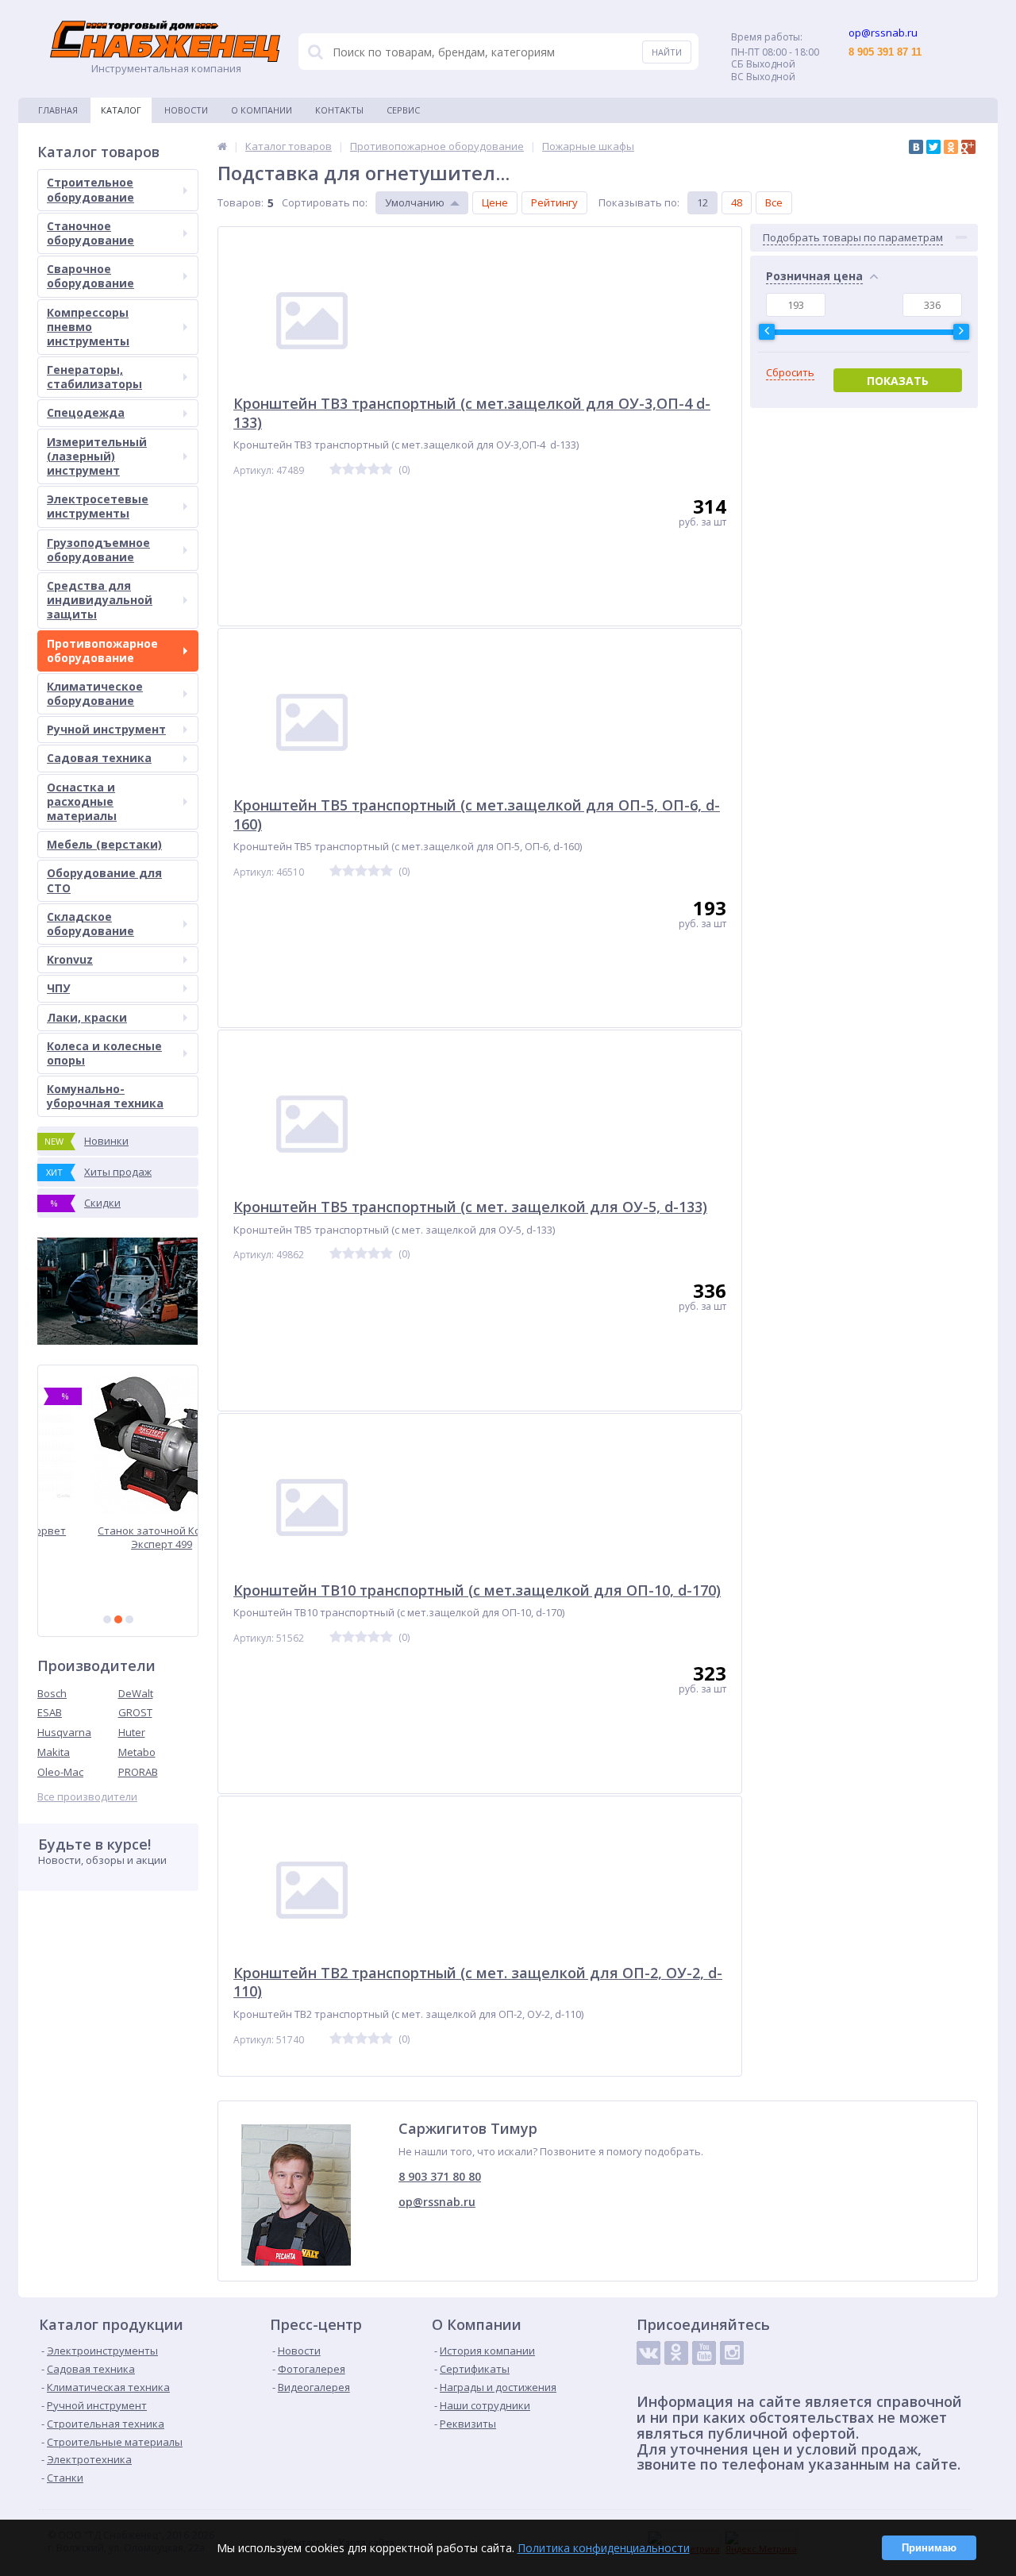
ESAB (50, 1712)
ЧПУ (58, 988)
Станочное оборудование (90, 233)
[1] (107, 1619)
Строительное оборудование (90, 189)
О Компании (262, 110)
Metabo (137, 1752)
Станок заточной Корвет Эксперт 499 (118, 1537)
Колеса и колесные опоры (104, 1053)
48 (737, 202)
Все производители (87, 1797)
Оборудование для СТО (104, 880)
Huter (132, 1732)
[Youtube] (704, 2353)
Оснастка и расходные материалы (82, 801)
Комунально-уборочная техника (105, 1096)
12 (702, 202)
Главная (58, 110)
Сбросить (790, 373)
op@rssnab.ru (437, 2202)
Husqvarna (64, 1732)
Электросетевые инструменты (98, 506)
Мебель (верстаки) (104, 844)
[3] (129, 1619)
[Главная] (222, 146)
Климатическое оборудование (95, 693)
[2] (118, 1619)
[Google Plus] (968, 147)
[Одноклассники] (951, 147)
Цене (495, 202)
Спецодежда (86, 412)
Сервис (403, 110)
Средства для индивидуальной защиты (100, 600)
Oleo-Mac (60, 1772)
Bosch (52, 1693)
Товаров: (241, 202)
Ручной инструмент (106, 729)
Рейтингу (554, 202)
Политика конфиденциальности (604, 2548)
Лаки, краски (87, 1017)
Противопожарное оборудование (102, 651)
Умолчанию (415, 202)
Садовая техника (99, 758)
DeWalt (136, 1693)
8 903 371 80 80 (440, 2176)
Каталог (121, 110)
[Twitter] (933, 147)
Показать (898, 381)
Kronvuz (70, 959)
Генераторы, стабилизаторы (94, 377)
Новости (186, 110)
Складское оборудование (90, 924)
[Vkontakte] (648, 2353)
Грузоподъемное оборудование (98, 550)
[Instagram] (732, 2353)
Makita (54, 1752)
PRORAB (138, 1772)
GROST (135, 1712)
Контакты (339, 110)
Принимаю (929, 2548)
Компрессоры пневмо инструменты (88, 327)
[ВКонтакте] (916, 147)
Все (774, 202)
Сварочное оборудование (90, 276)
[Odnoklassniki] (676, 2353)
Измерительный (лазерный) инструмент (97, 456)
